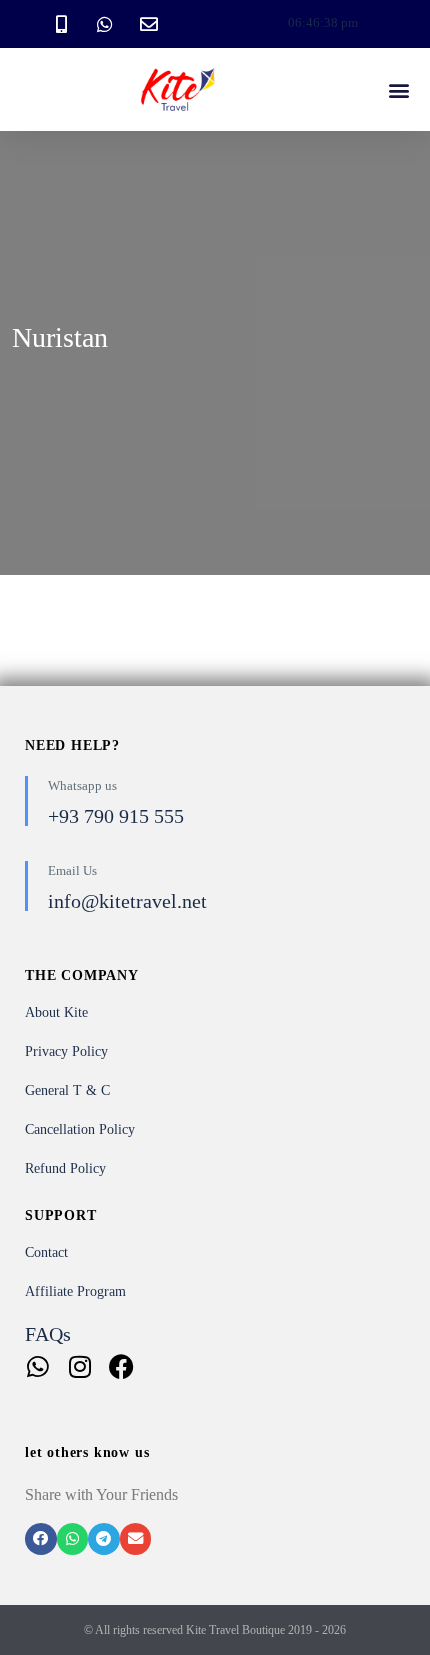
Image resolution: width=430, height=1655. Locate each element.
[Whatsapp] (37, 1366)
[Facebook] (121, 1366)
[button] (398, 89)
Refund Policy (65, 1168)
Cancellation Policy (80, 1129)
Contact (46, 1252)
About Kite (56, 1012)
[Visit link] (215, 1396)
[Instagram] (79, 1366)
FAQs (48, 1334)
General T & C (67, 1090)
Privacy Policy (66, 1051)
